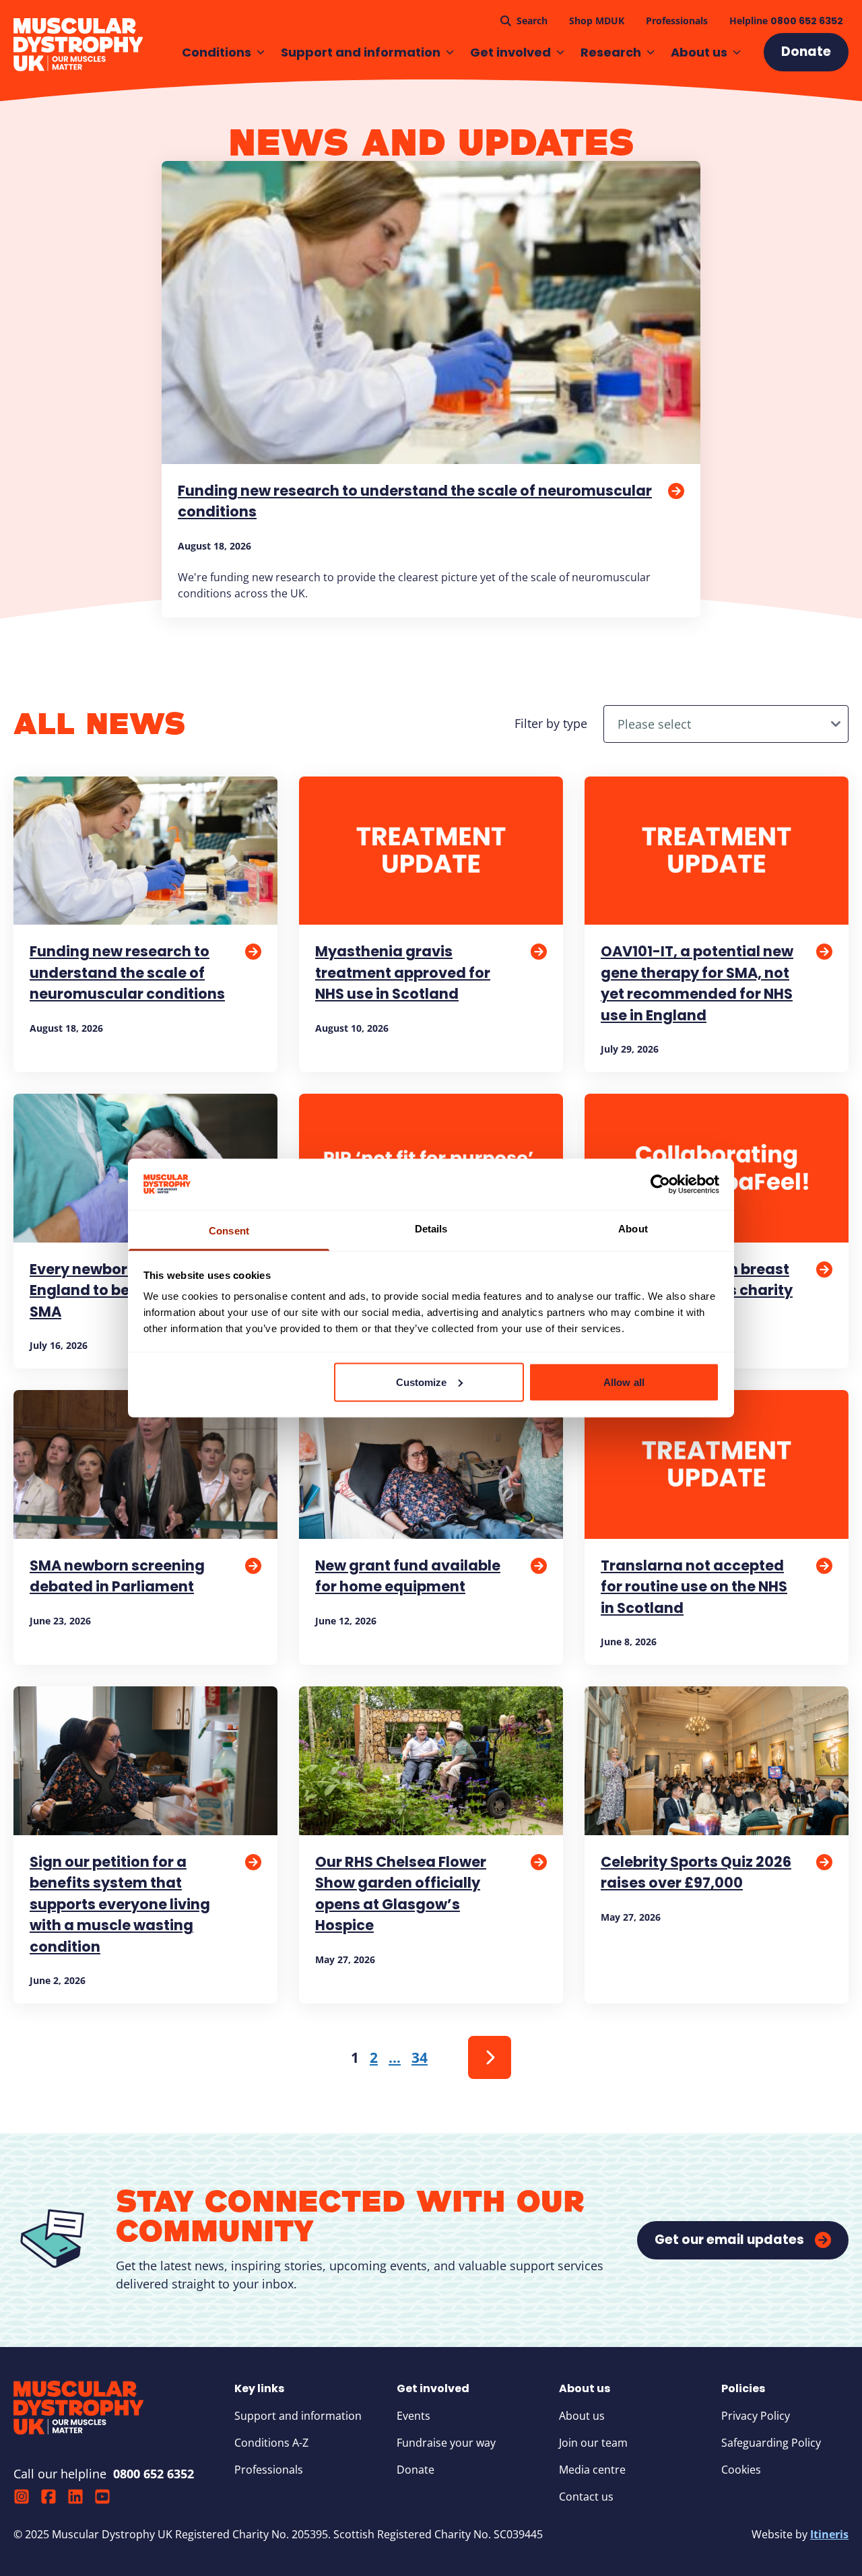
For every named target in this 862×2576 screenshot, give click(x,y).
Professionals (269, 2470)
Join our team (593, 2443)
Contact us (586, 2497)
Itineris (829, 2534)
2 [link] (374, 2057)
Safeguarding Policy (771, 2443)
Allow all (624, 1382)
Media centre (592, 2470)
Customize (422, 1382)
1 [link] (355, 2057)
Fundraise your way (446, 2443)
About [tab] (633, 1229)
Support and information (361, 52)
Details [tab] (431, 1229)
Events (413, 2416)
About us (699, 52)
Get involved (510, 52)
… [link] (395, 2057)
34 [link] (420, 2057)
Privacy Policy (756, 2416)
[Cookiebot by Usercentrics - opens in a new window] (660, 1184)
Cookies (741, 2470)
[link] (490, 2057)
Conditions (217, 52)
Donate (416, 2470)
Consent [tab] (229, 1231)
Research (611, 52)
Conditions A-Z (271, 2443)
